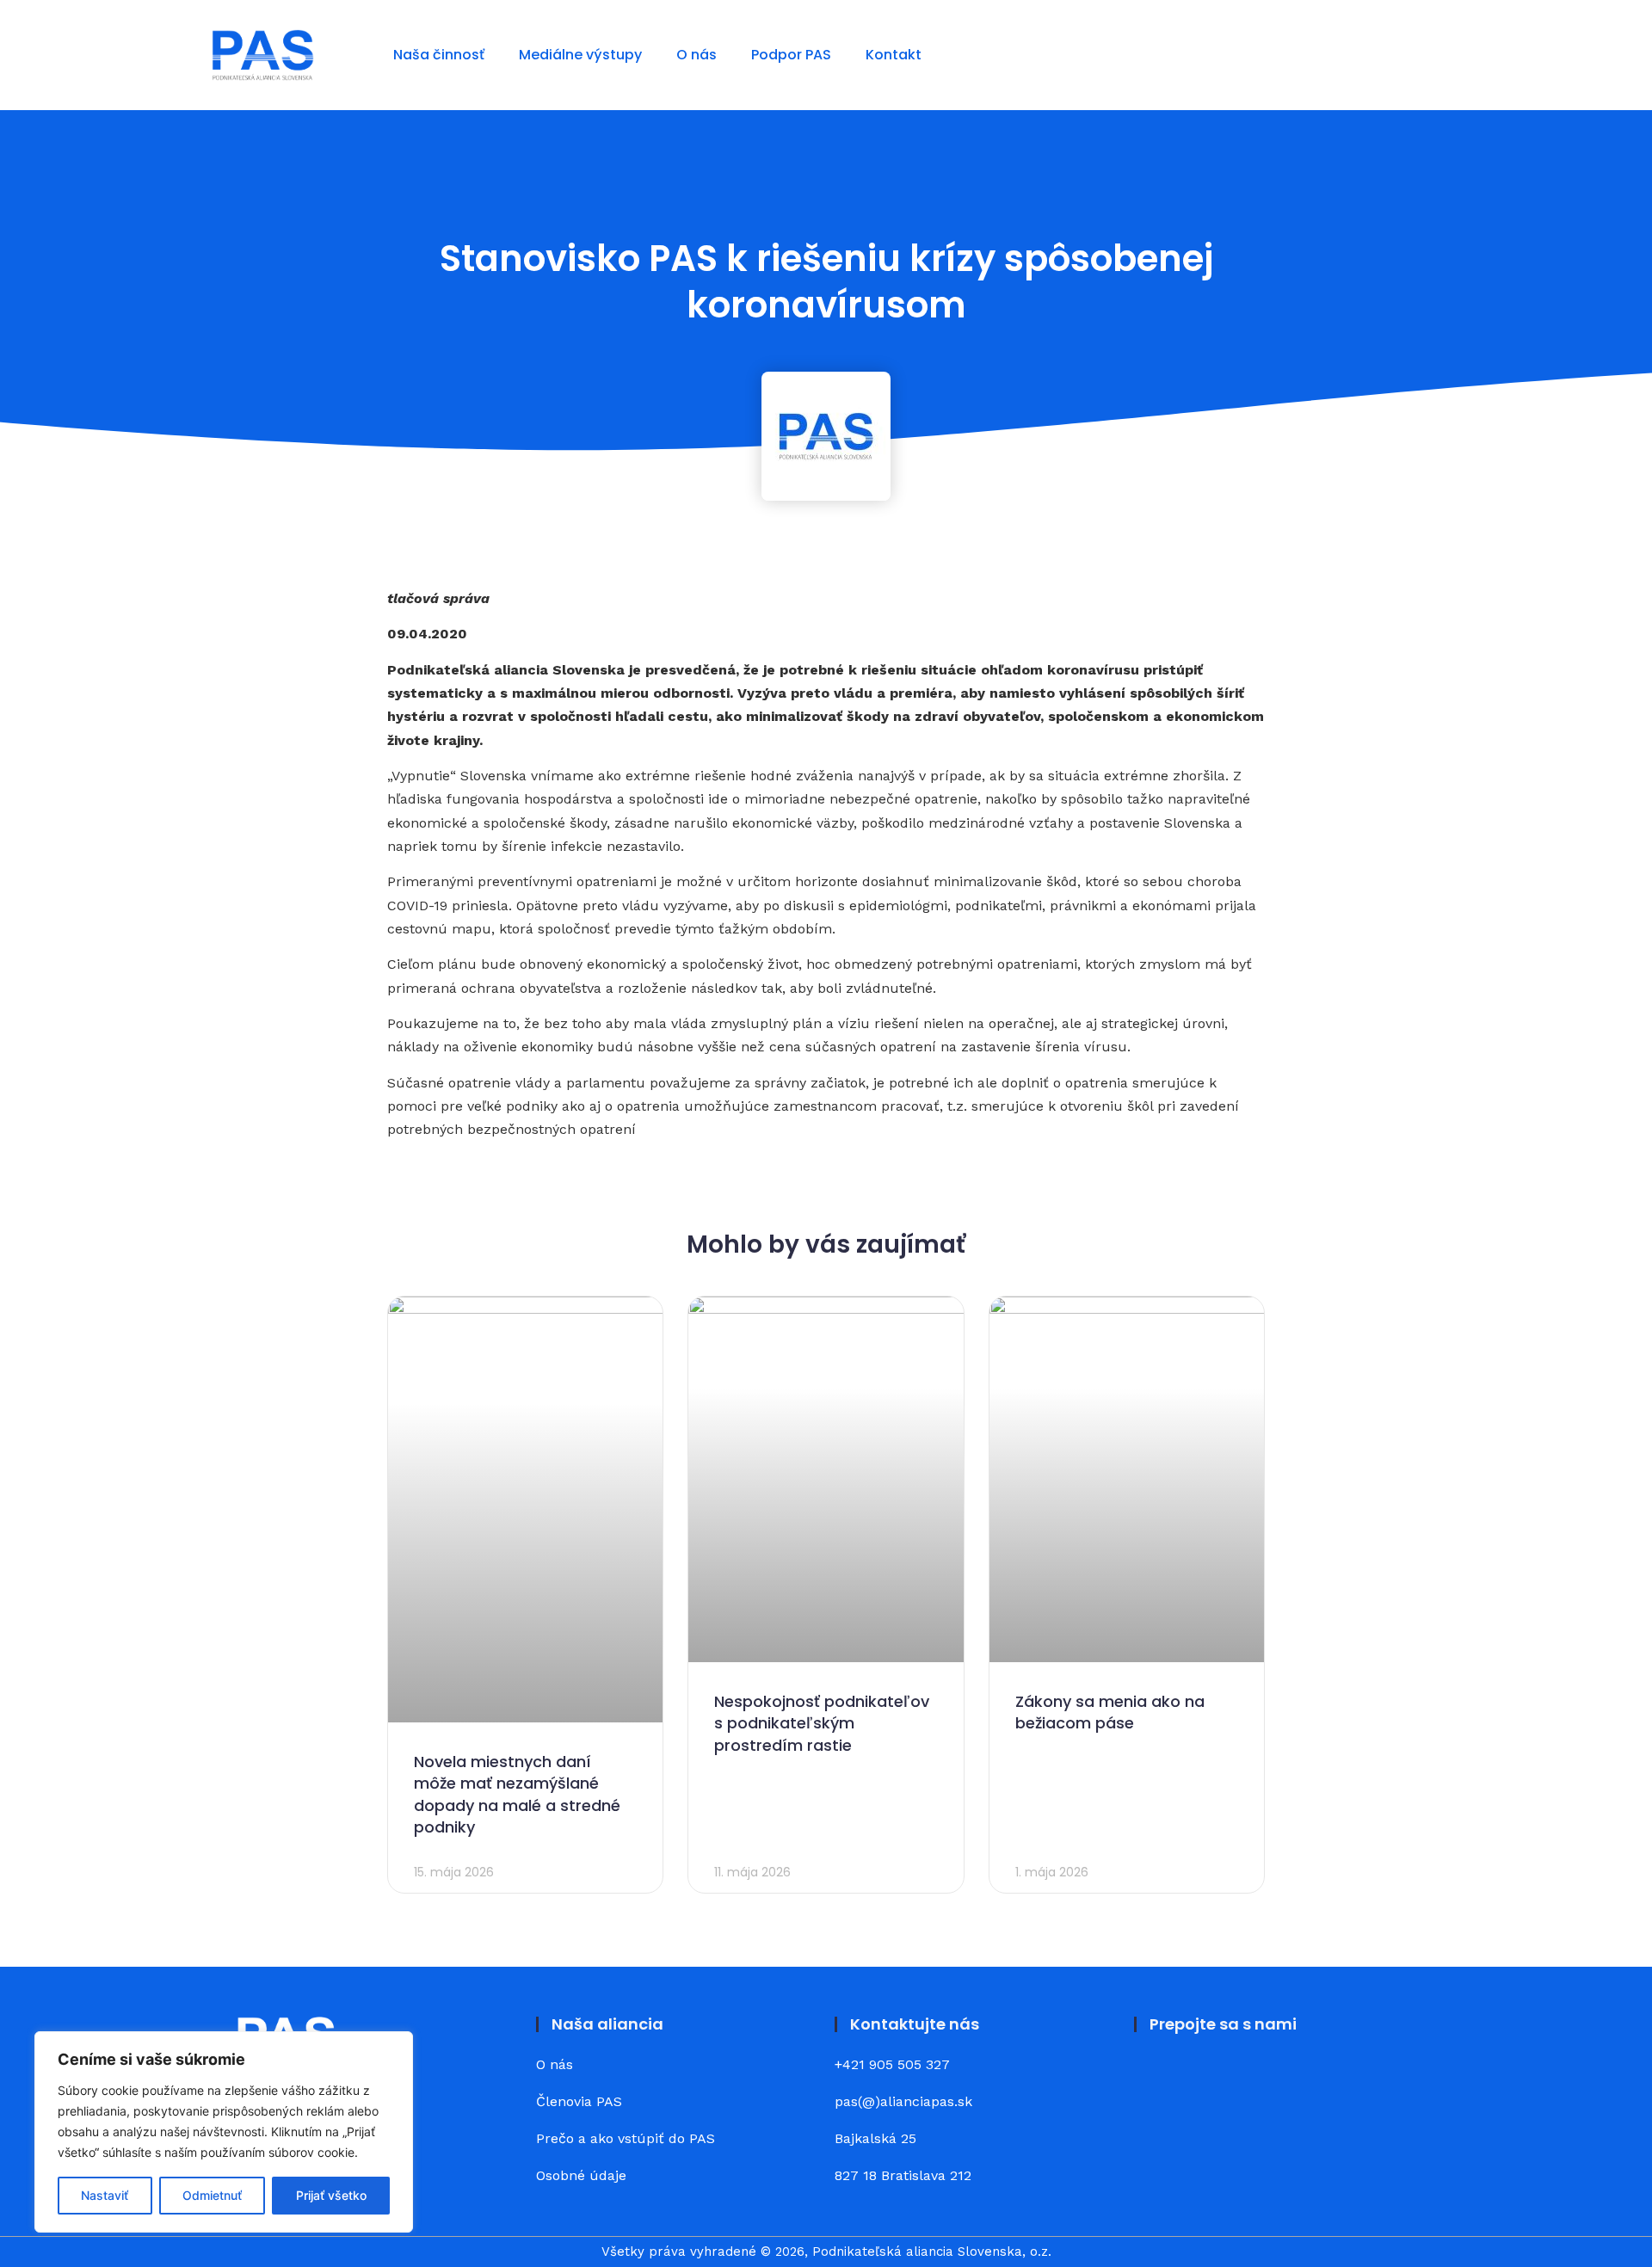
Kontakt (894, 55)
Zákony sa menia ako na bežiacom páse (1110, 1712)
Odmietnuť (212, 2195)
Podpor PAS (791, 55)
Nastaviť (105, 2195)
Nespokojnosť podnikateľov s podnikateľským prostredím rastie (822, 1723)
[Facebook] (1157, 2078)
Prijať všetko (331, 2195)
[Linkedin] (1205, 2078)
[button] (1428, 55)
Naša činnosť (439, 55)
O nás (697, 55)
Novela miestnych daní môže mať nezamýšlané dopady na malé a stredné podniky (517, 1794)
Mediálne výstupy (580, 55)
